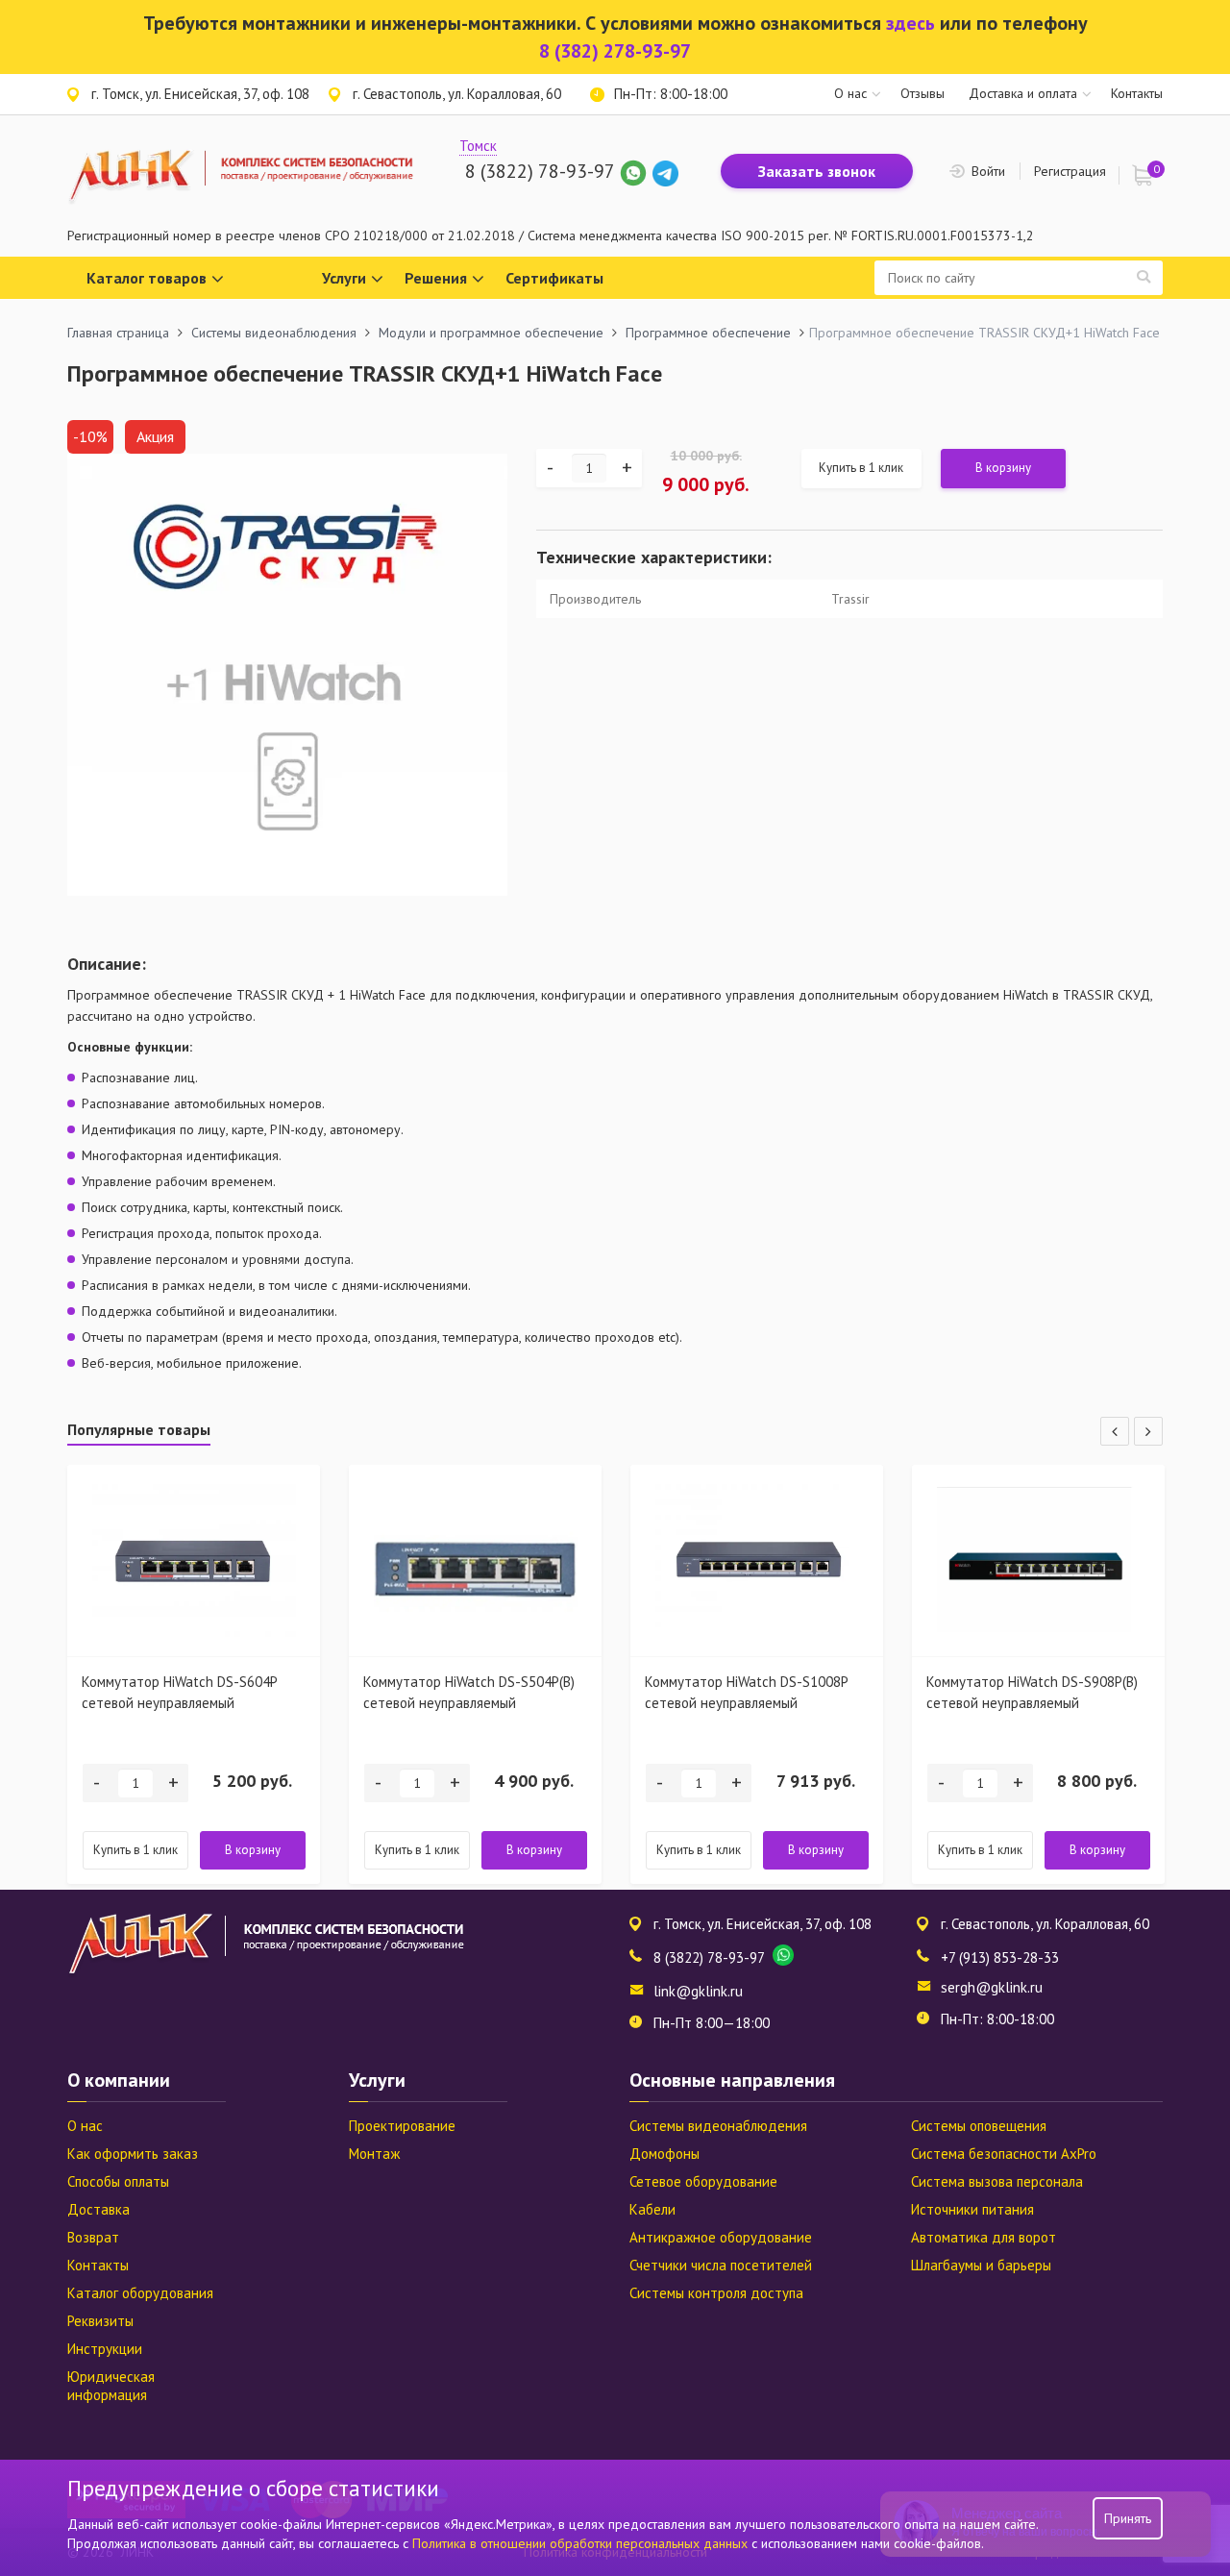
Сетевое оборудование (703, 2181)
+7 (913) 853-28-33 (1000, 1957)
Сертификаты (554, 278)
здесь (910, 23)
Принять (1128, 2518)
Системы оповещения (979, 2126)
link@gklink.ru (698, 1991)
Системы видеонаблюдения (718, 2126)
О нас (850, 93)
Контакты (1137, 93)
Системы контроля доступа (716, 2293)
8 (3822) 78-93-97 (540, 171)
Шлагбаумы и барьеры (981, 2265)
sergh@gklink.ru (992, 1987)
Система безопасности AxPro (1004, 2154)
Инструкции (105, 2349)
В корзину (1003, 468)
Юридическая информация (111, 2386)
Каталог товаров (147, 278)
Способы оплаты (118, 2181)
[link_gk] (665, 171)
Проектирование (402, 2126)
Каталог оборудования (140, 2293)
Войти (988, 171)
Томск (478, 146)
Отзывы (922, 93)
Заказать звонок (817, 171)
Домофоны (664, 2154)
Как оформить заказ (133, 2154)
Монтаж (374, 2154)
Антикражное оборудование (721, 2237)
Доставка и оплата (1023, 93)
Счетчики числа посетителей (721, 2265)
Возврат (93, 2237)
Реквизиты (100, 2321)
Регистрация (1070, 171)
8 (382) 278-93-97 (615, 51)
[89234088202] (636, 171)
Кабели (652, 2209)
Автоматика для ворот (984, 2237)
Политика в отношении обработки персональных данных (582, 2543)
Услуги (344, 278)
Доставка (98, 2209)
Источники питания (972, 2209)
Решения (436, 278)
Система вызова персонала (997, 2181)
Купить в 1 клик (861, 468)
